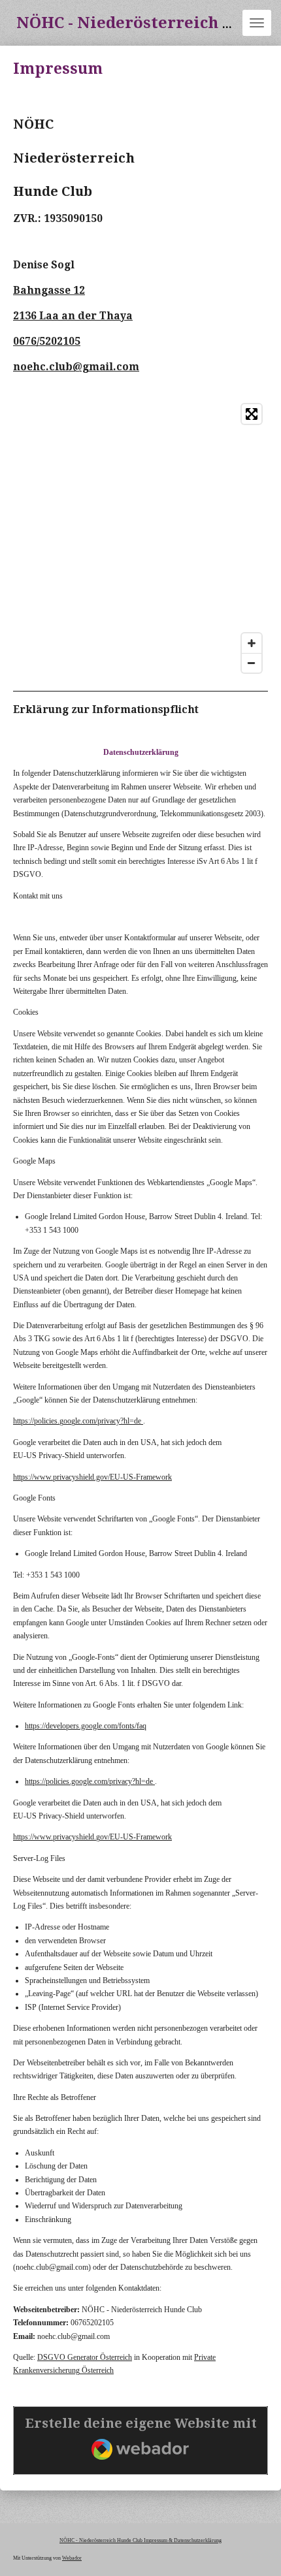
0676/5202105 (47, 342)
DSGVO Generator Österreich (85, 2357)
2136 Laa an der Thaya (73, 316)
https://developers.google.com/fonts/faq (86, 1726)
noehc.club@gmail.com (76, 367)
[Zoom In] (252, 643)
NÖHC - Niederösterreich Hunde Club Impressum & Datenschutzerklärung (140, 2540)
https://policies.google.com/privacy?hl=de (77, 1421)
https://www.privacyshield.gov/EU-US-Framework (92, 1477)
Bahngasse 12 (49, 291)
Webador (72, 2558)
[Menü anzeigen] (257, 23)
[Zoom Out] (252, 663)
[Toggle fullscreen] (252, 414)
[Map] (140, 538)
